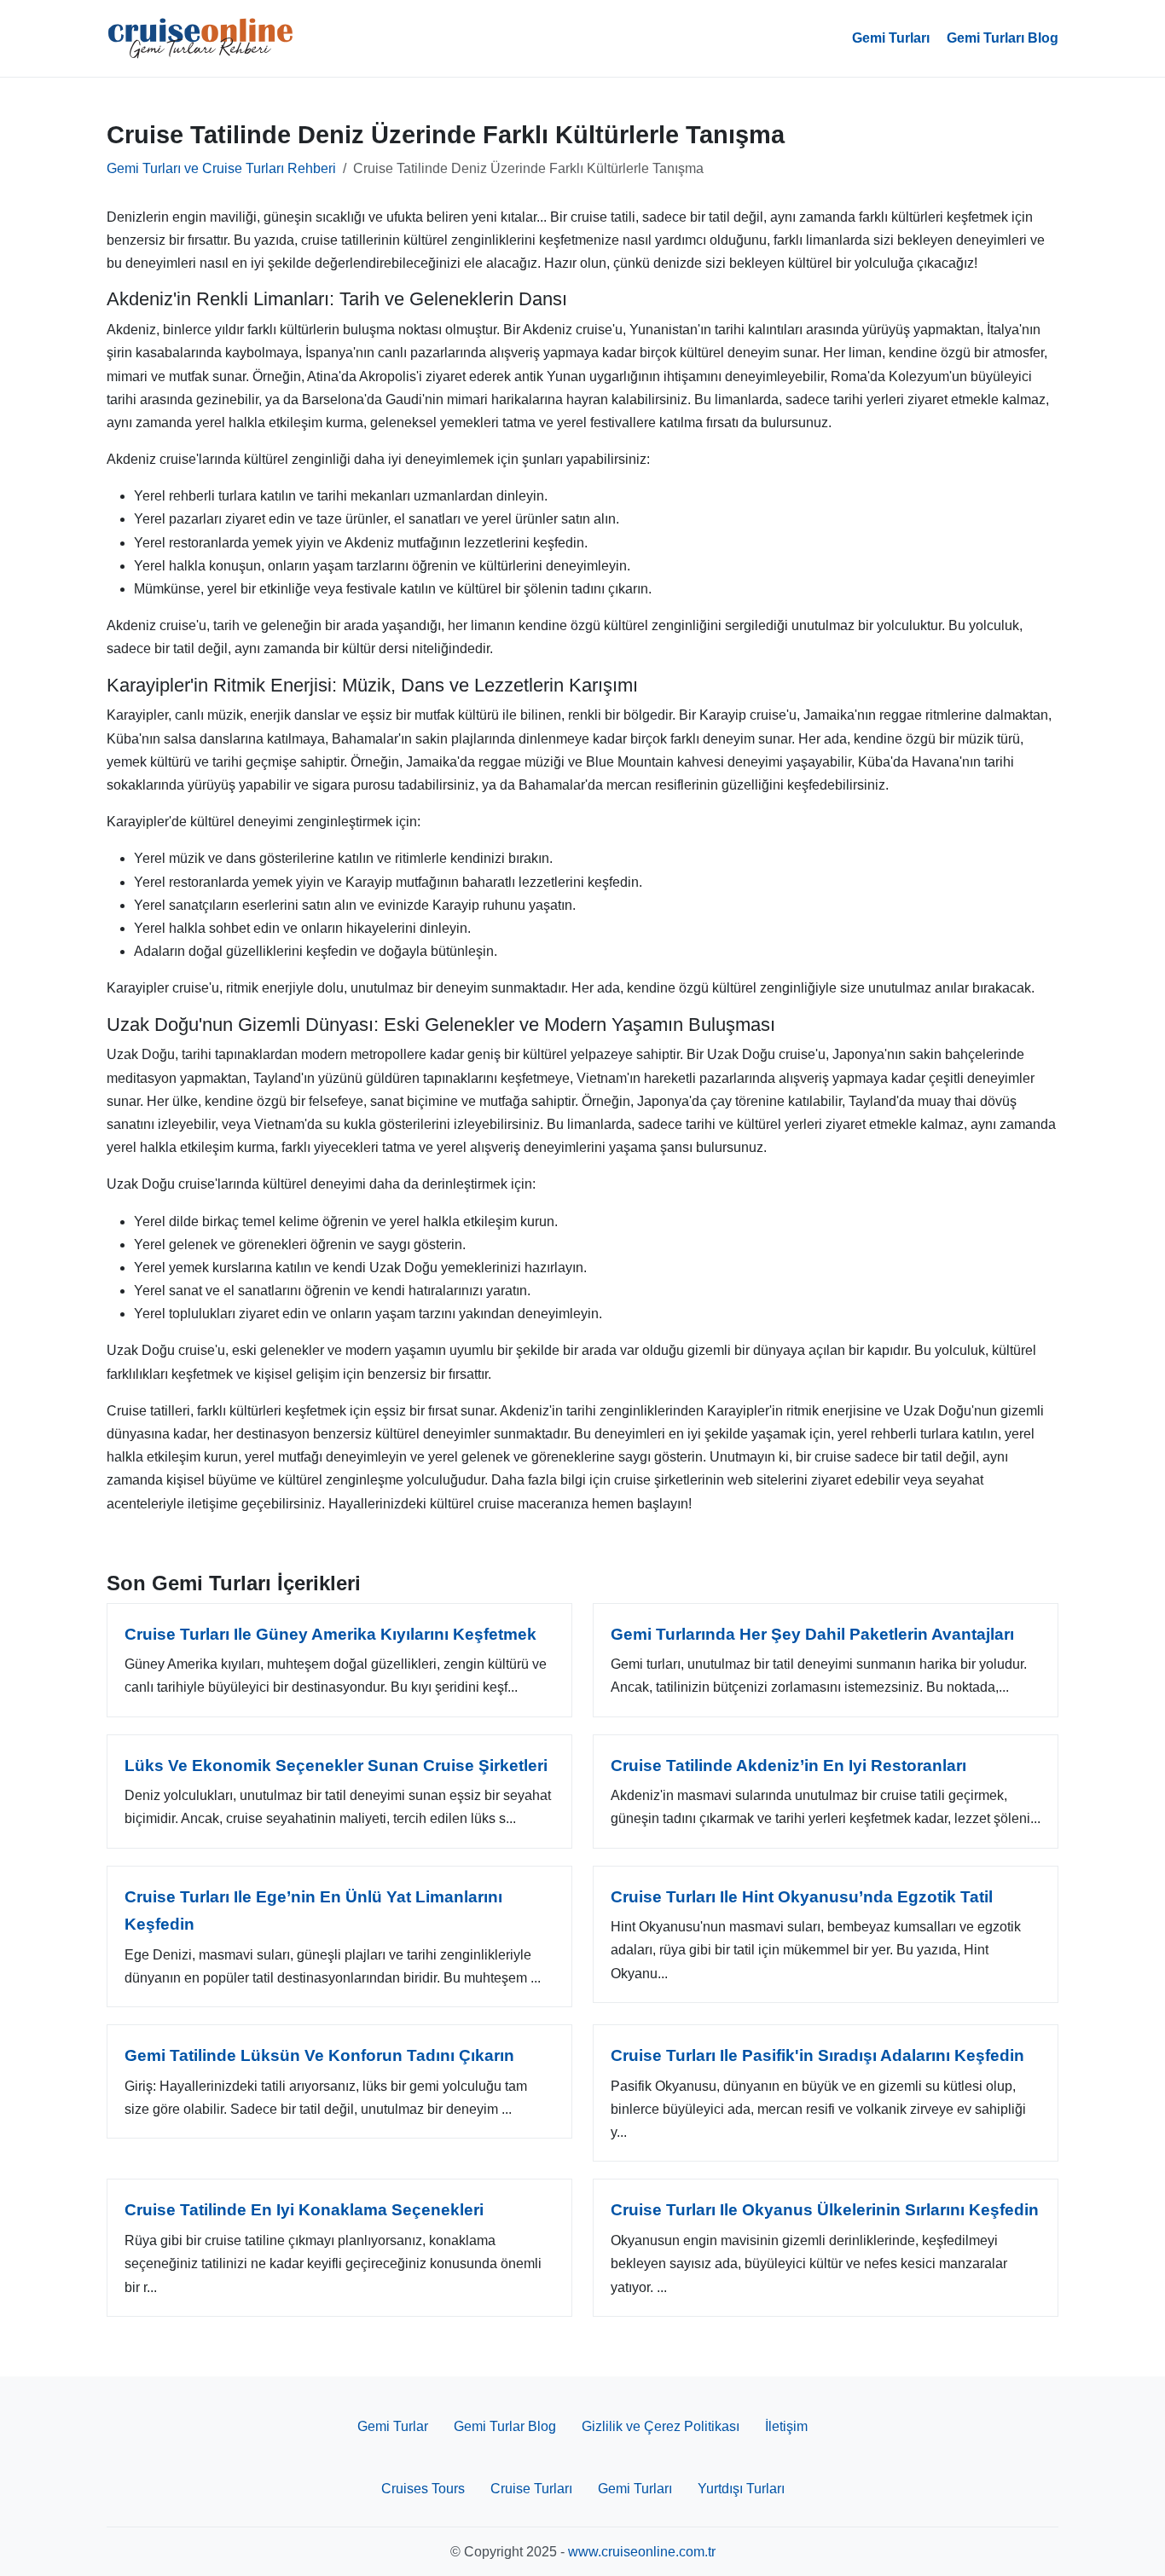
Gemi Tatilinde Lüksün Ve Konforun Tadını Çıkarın (319, 2055)
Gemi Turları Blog (1003, 38)
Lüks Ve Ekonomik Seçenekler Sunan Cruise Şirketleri (336, 1766)
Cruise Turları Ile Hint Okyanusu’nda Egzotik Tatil (802, 1897)
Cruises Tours (423, 2489)
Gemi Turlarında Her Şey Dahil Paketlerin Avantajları (812, 1634)
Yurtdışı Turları (741, 2489)
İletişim (786, 2426)
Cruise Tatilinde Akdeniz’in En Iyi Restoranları (788, 1766)
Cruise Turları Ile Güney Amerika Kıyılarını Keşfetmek (330, 1634)
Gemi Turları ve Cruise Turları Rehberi (221, 168)
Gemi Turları (891, 38)
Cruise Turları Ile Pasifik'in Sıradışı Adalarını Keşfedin (817, 2055)
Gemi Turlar (393, 2426)
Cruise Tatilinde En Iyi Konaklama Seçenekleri (304, 2210)
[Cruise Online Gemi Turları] (200, 38)
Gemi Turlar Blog (505, 2426)
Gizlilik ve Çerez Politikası (661, 2426)
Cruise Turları (531, 2489)
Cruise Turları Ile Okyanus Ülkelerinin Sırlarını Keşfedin (825, 2210)
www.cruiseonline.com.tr (642, 2552)
